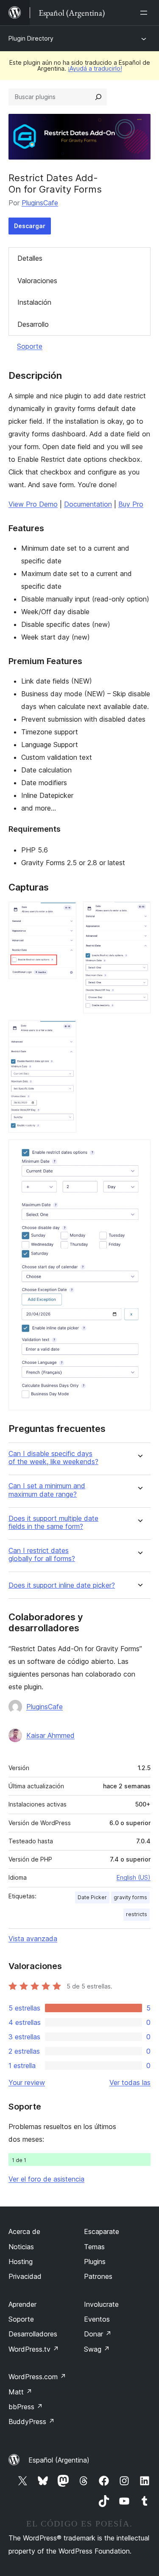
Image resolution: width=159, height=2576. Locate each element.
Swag (97, 2349)
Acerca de (24, 2231)
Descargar (30, 226)
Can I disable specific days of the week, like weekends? (53, 1458)
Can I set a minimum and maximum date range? (47, 1490)
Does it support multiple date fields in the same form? (53, 1522)
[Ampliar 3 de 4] (65, 1032)
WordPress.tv (34, 2349)
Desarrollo (33, 324)
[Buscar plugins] (98, 97)
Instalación (34, 302)
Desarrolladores (33, 2334)
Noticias (21, 2247)
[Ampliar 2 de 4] (139, 913)
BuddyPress (32, 2422)
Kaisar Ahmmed (50, 1735)
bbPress (26, 2407)
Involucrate (101, 2304)
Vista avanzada (33, 1939)
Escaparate (102, 2231)
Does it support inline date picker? (62, 1585)
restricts (137, 1914)
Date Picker (92, 1897)
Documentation (88, 504)
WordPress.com (37, 2377)
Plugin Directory (31, 38)
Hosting (21, 2262)
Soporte (30, 346)
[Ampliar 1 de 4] (65, 913)
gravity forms (130, 1897)
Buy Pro (131, 504)
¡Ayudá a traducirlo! (95, 68)
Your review (27, 2082)
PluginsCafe (40, 203)
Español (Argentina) (59, 2460)
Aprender (22, 2304)
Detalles (30, 258)
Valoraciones (37, 281)
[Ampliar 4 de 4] (139, 1151)
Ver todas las (130, 2082)
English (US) (134, 1877)
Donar (98, 2334)
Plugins (95, 2262)
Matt (20, 2392)
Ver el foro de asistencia (46, 2179)
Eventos (97, 2319)
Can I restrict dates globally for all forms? (42, 1555)
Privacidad (25, 2276)
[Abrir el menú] (145, 13)
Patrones (98, 2276)
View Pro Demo (33, 504)
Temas (94, 2247)
